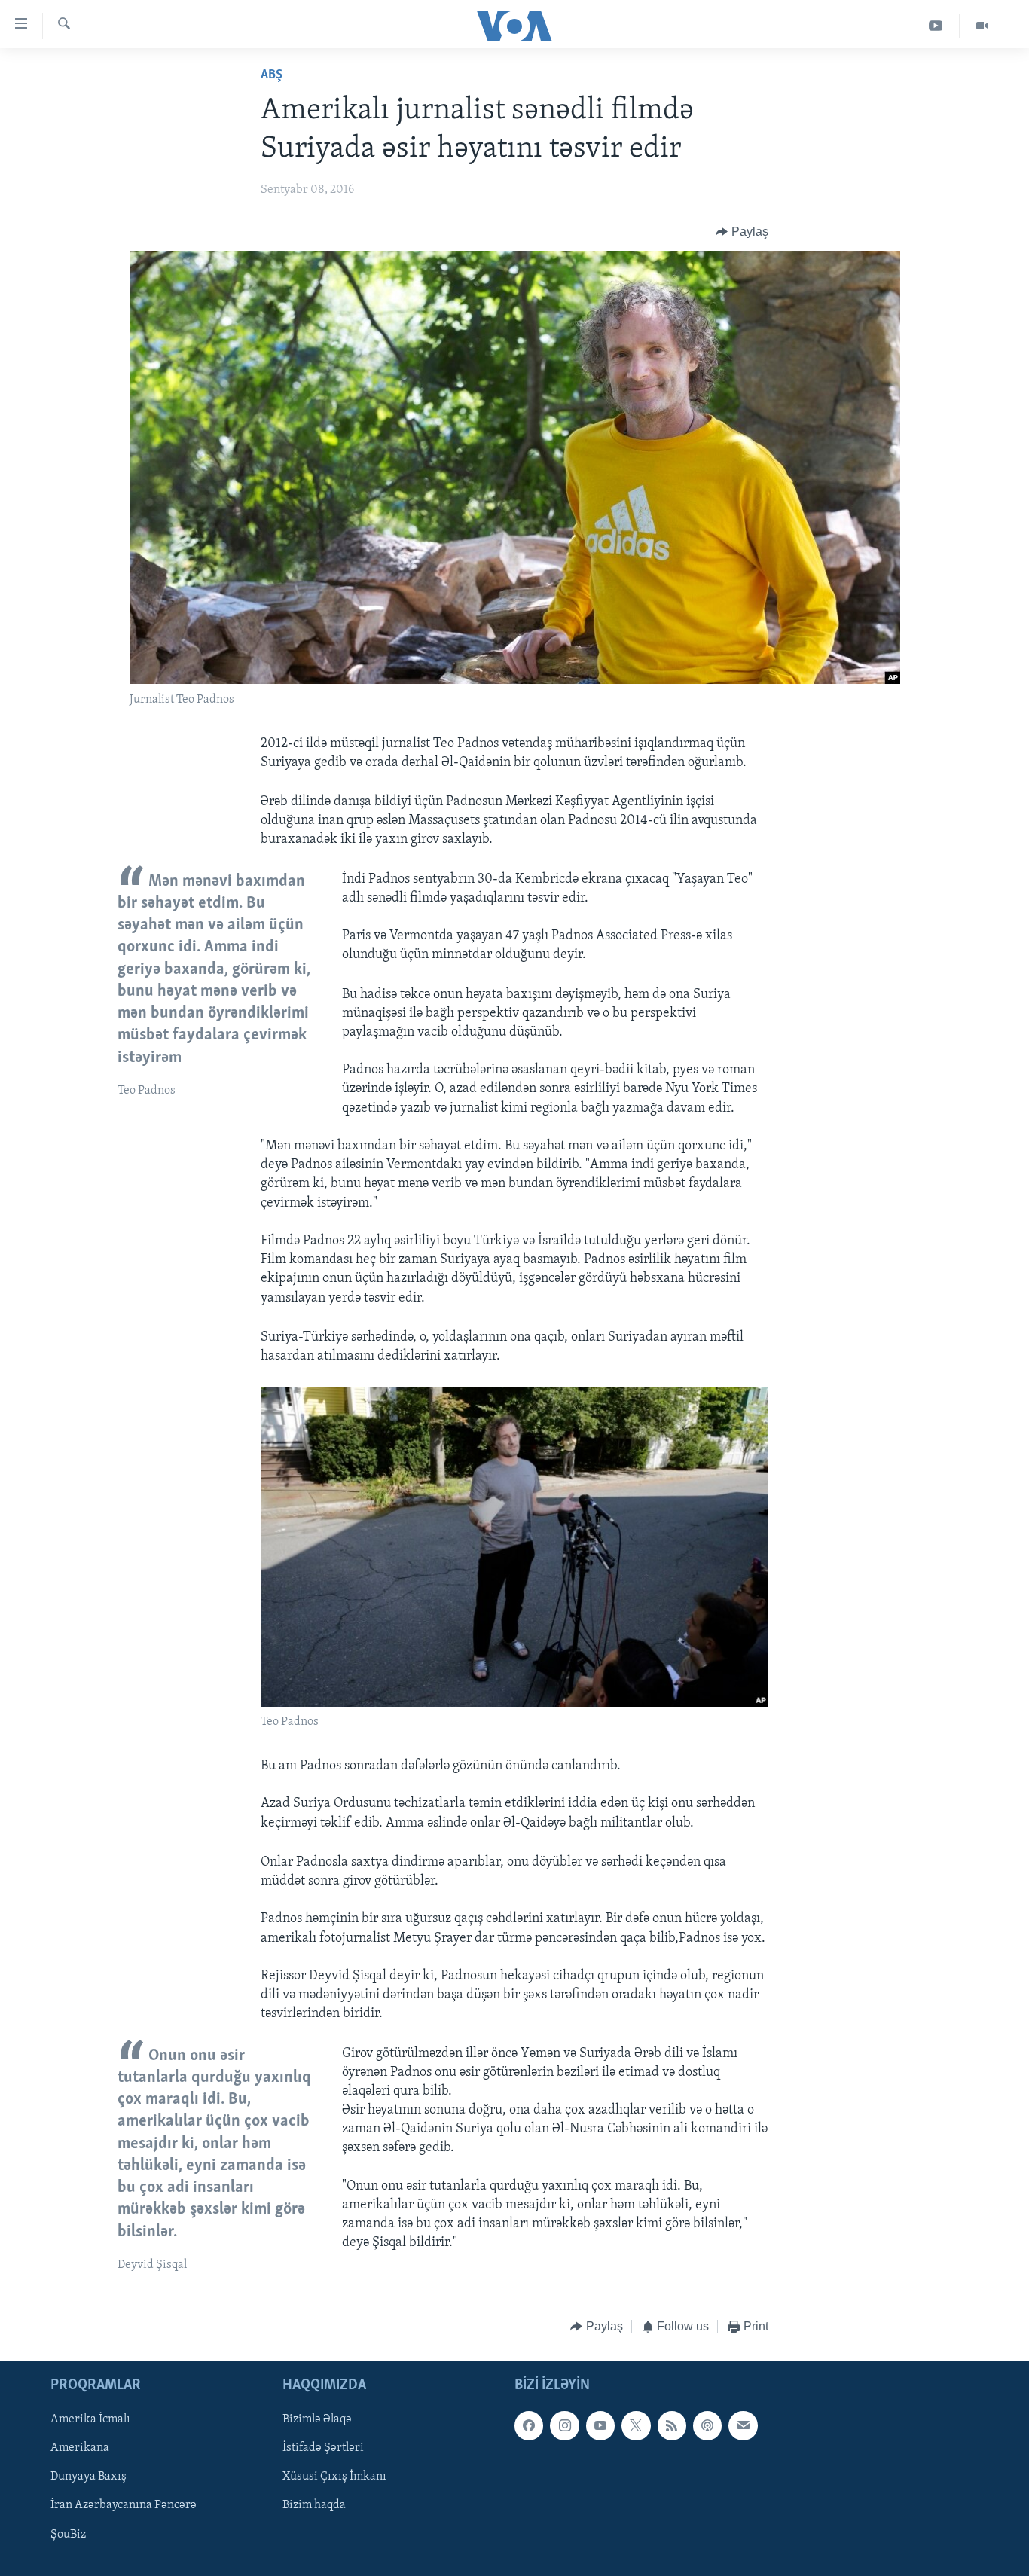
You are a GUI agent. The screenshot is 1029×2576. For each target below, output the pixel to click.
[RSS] (672, 2425)
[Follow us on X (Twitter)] (636, 2425)
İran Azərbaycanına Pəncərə (124, 2505)
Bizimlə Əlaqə (317, 2419)
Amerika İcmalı (90, 2419)
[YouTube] (936, 26)
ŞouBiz (68, 2534)
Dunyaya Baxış (89, 2477)
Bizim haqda (314, 2505)
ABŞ (272, 75)
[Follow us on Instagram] (564, 2425)
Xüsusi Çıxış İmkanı (334, 2477)
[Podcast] (707, 2425)
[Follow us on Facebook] (529, 2425)
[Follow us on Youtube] (600, 2425)
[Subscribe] (743, 2425)
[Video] (982, 26)
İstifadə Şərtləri (323, 2448)
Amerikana (80, 2448)
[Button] (742, 232)
